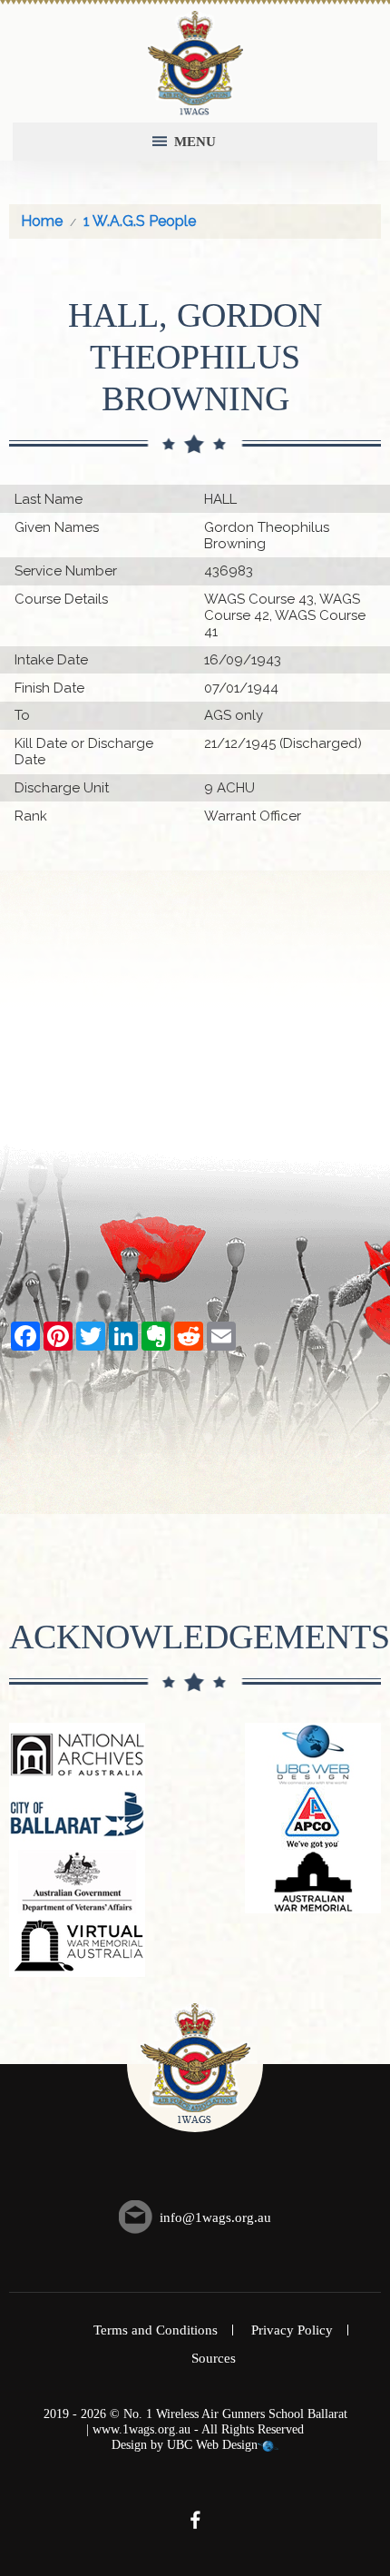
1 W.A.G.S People (140, 221)
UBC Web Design (212, 2445)
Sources (214, 2358)
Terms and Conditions (156, 2330)
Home (42, 221)
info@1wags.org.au (215, 2217)
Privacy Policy (292, 2330)
